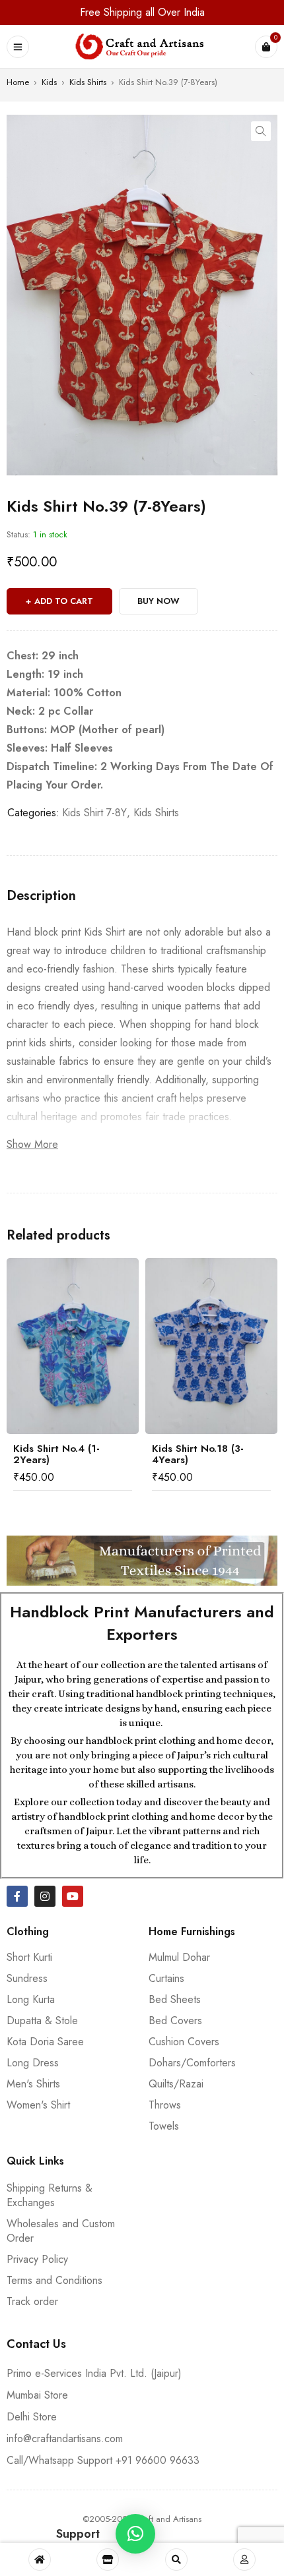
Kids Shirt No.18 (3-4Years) (198, 1454)
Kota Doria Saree (45, 2042)
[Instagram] (45, 1896)
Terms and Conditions (54, 2280)
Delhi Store (32, 2417)
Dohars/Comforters (192, 2063)
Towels (164, 2126)
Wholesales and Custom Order (61, 2231)
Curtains (166, 1978)
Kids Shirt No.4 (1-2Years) (56, 1454)
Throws (165, 2105)
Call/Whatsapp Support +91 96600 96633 (103, 2460)
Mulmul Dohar (179, 1957)
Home (18, 82)
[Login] (244, 2560)
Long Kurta (31, 1999)
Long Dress (33, 2063)
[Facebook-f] (17, 1896)
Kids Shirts (88, 82)
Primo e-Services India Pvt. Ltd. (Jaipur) (94, 2373)
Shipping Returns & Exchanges (50, 2195)
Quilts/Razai (176, 2084)
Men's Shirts (33, 2084)
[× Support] (135, 2534)
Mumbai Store (37, 2395)
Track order (32, 2301)
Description (41, 896)
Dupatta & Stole (42, 2021)
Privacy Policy (37, 2259)
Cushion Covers (184, 2042)
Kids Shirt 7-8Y (94, 813)
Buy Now (159, 601)
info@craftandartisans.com (65, 2439)
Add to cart (64, 601)
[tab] (41, 896)
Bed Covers (175, 2021)
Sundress (27, 1978)
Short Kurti (29, 1957)
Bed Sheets (175, 1999)
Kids (49, 82)
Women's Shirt (38, 2105)
